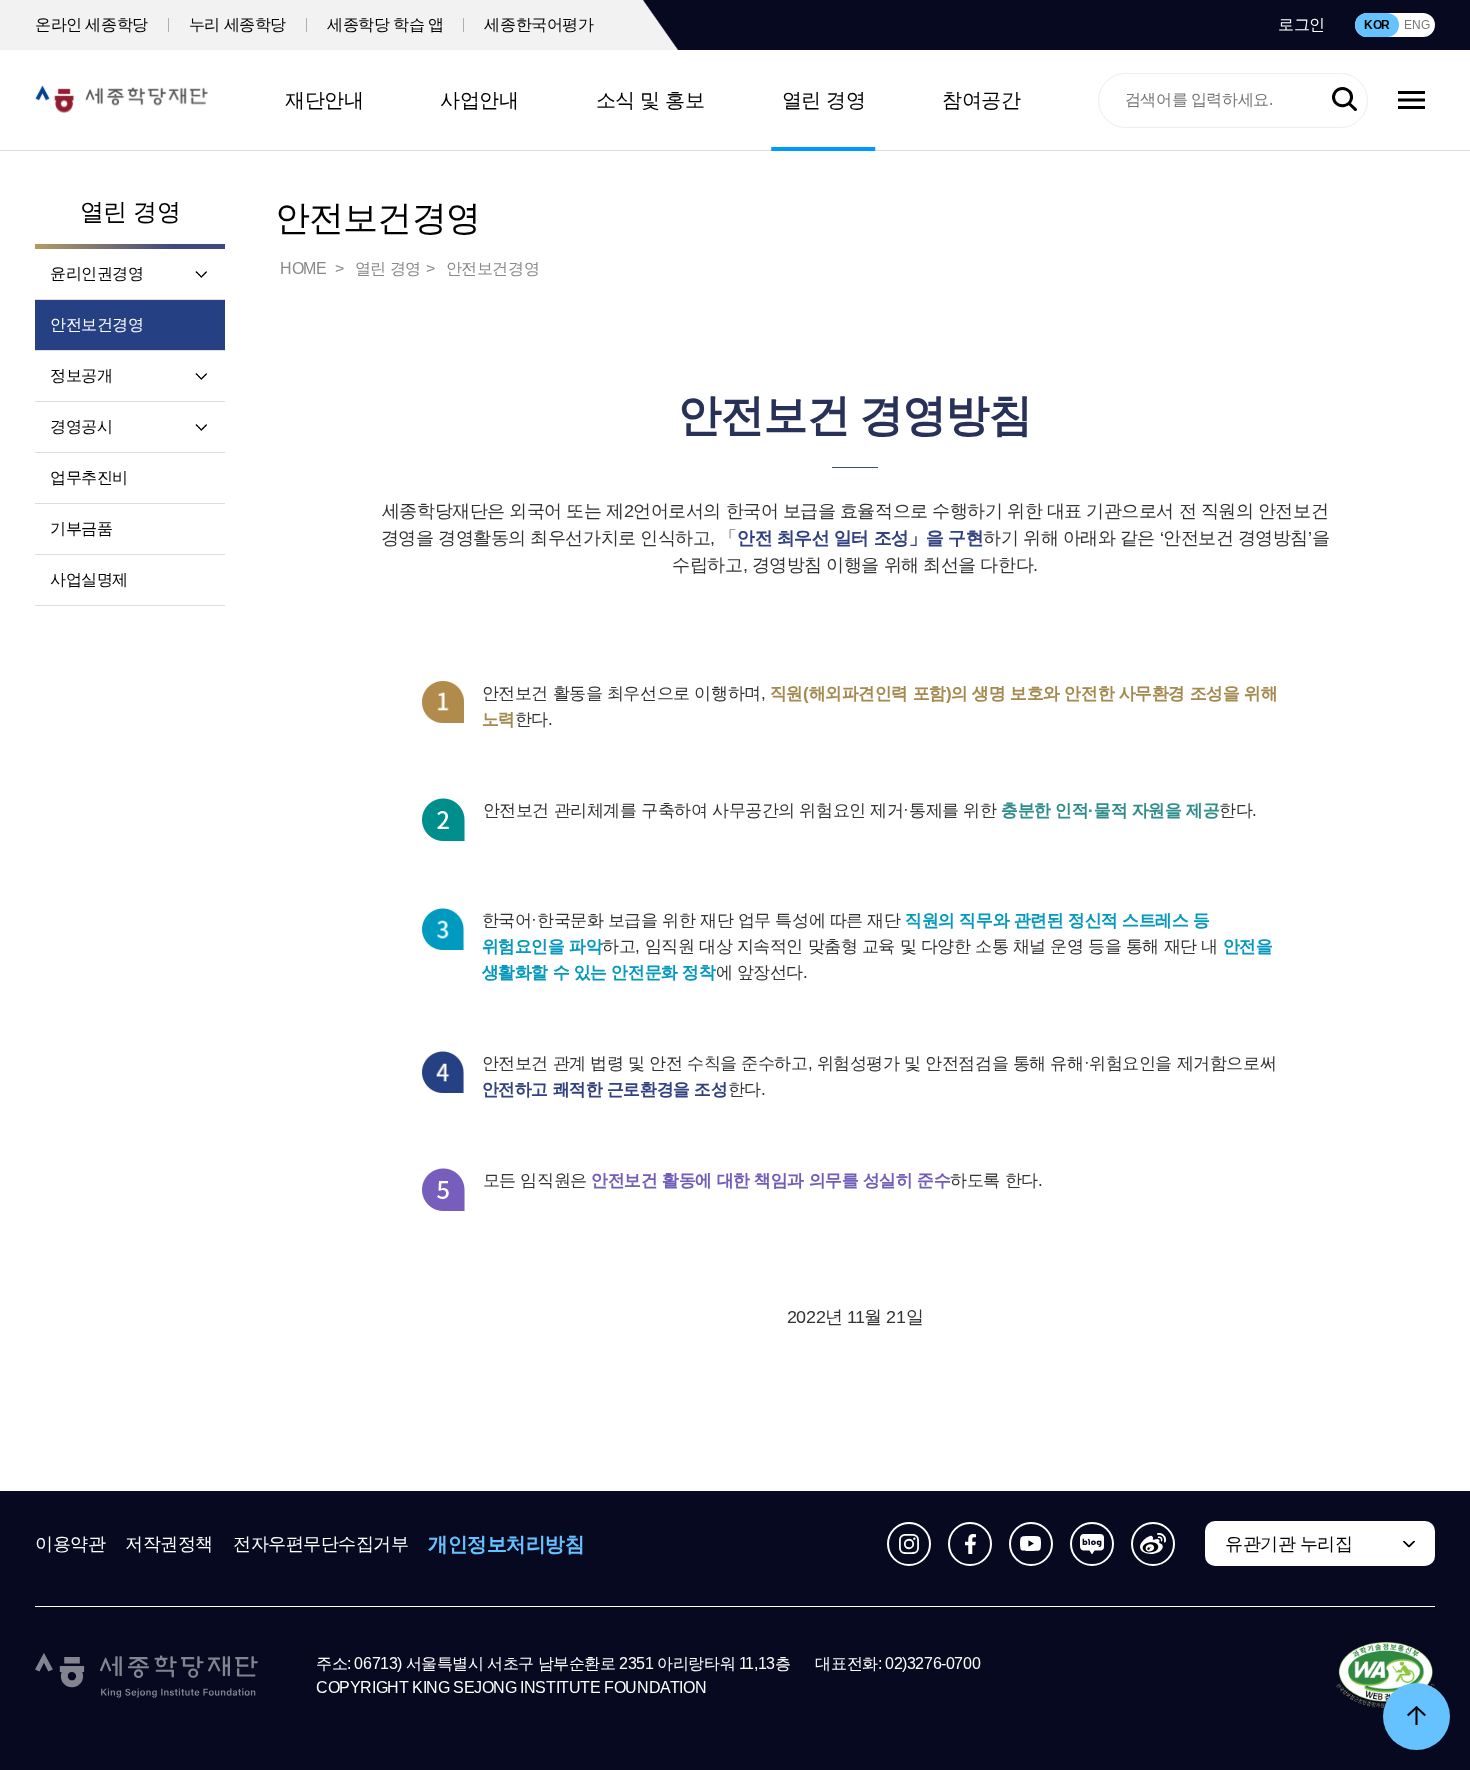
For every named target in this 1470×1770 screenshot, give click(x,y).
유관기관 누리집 (1288, 1544)
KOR (1377, 25)
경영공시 (81, 426)
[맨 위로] (1416, 1716)
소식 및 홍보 (650, 100)
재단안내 (324, 100)
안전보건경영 (97, 324)
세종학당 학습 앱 (385, 24)
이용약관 (70, 1544)
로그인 (1301, 24)
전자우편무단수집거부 (321, 1544)
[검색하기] (1344, 100)
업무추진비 (89, 477)
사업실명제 (89, 579)
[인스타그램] (909, 1544)
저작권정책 (169, 1544)
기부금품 (81, 528)
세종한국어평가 (538, 24)
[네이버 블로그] (1092, 1544)
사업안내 (479, 100)
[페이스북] (970, 1544)
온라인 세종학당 (91, 24)
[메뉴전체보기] (1411, 100)
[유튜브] (1031, 1544)
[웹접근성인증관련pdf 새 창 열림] (1385, 1676)
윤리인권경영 (97, 273)
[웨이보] (1153, 1544)
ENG (1416, 25)
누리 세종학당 (237, 24)
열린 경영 (824, 100)
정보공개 (81, 375)
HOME (305, 268)
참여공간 (981, 100)
